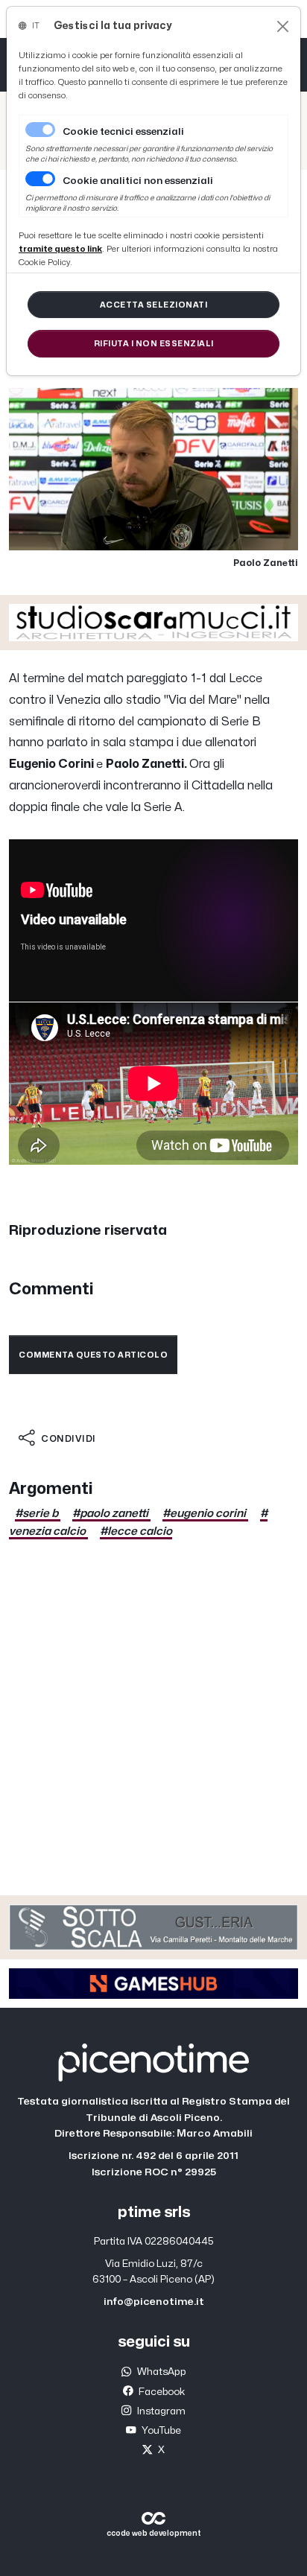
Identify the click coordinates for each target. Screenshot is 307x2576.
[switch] (40, 179)
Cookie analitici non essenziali (138, 181)
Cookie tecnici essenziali (123, 132)
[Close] (283, 26)
